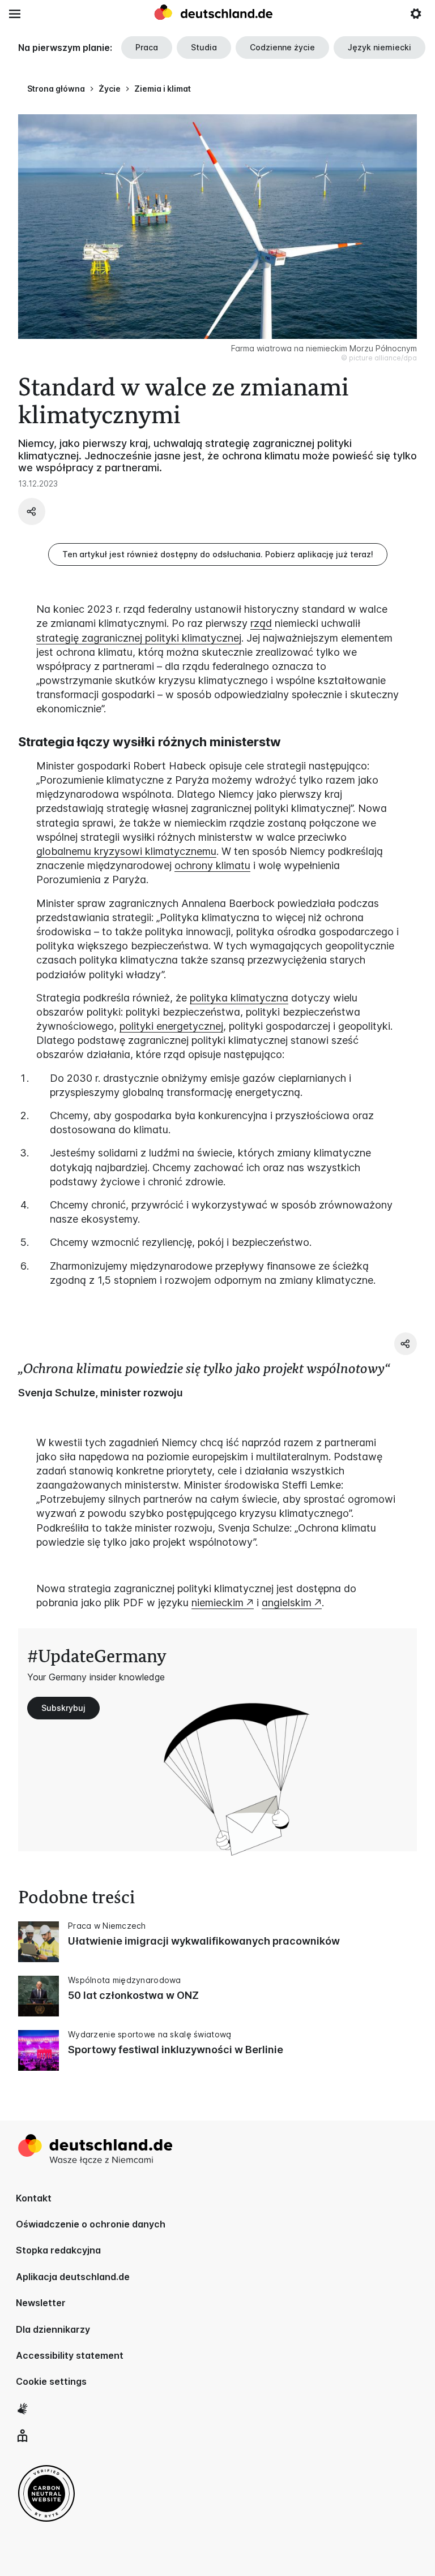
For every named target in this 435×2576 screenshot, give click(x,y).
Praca (147, 47)
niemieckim (217, 1603)
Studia (204, 47)
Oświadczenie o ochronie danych (91, 2224)
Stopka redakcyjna (58, 2250)
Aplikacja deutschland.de (73, 2277)
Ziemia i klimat (163, 89)
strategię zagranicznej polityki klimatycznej (139, 638)
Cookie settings (51, 2381)
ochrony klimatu (212, 865)
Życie (110, 89)
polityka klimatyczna (239, 998)
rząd (261, 623)
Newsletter (41, 2303)
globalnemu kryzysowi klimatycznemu (126, 851)
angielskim (287, 1603)
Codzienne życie (282, 47)
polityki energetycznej (171, 1026)
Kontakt (34, 2198)
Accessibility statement (70, 2355)
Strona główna (56, 89)
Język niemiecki (379, 47)
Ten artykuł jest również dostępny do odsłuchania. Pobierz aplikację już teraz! (218, 554)
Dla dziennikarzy (53, 2329)
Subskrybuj (63, 1708)
